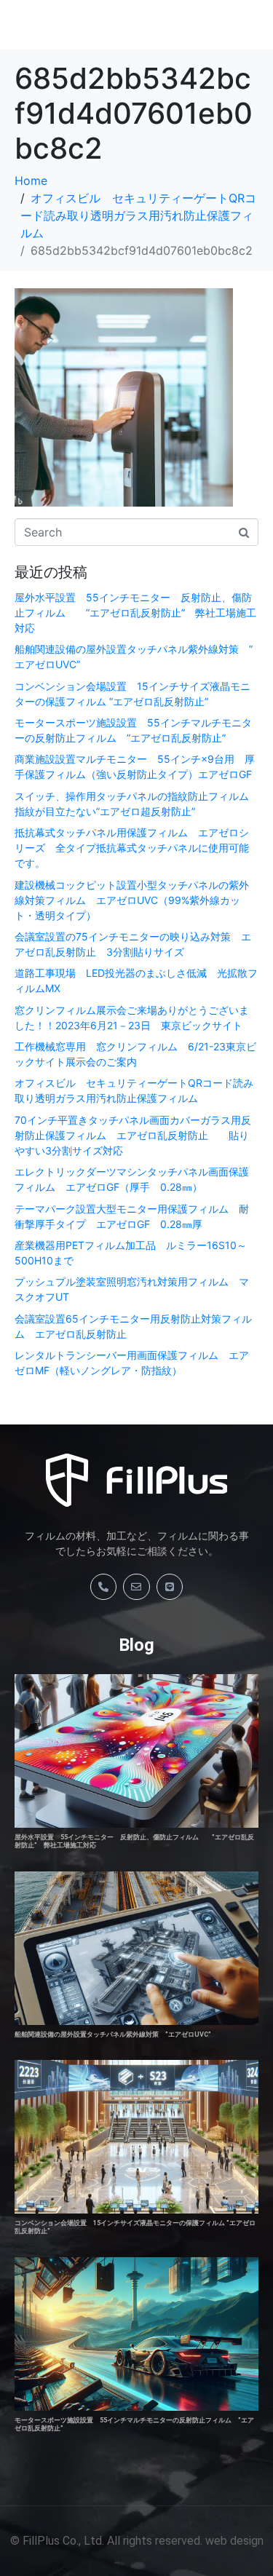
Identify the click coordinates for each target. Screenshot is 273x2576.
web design (234, 2541)
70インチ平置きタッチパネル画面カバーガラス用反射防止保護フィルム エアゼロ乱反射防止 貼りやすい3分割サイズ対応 (133, 1135)
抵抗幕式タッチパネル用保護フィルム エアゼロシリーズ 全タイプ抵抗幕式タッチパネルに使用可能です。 (132, 848)
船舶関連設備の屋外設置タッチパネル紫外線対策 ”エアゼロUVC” (113, 2034)
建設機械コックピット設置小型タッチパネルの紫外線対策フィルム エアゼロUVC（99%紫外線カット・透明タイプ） (132, 900)
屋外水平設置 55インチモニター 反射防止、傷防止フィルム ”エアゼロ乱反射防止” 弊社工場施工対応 (135, 613)
